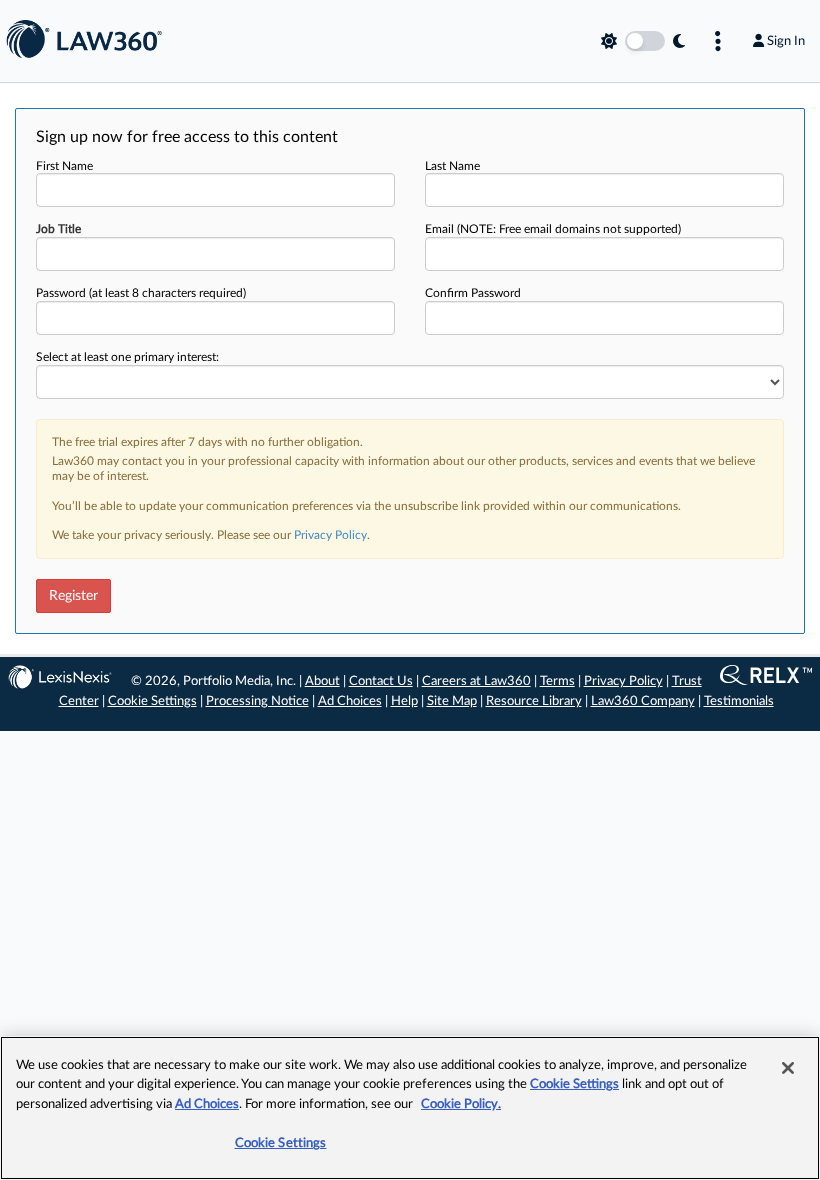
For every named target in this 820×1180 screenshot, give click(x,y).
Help (404, 701)
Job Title (58, 229)
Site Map (452, 701)
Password (141, 293)
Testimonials (739, 701)
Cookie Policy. (461, 1104)
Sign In (786, 41)
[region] (410, 1108)
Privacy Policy (330, 535)
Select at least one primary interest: (127, 357)
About (322, 681)
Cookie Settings (152, 701)
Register (73, 596)
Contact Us (381, 681)
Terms (557, 681)
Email (553, 229)
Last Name (452, 166)
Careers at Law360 (476, 681)
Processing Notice (257, 701)
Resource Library (534, 701)
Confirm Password (473, 293)
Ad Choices (350, 701)
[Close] (788, 1068)
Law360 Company (643, 701)
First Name (64, 166)
